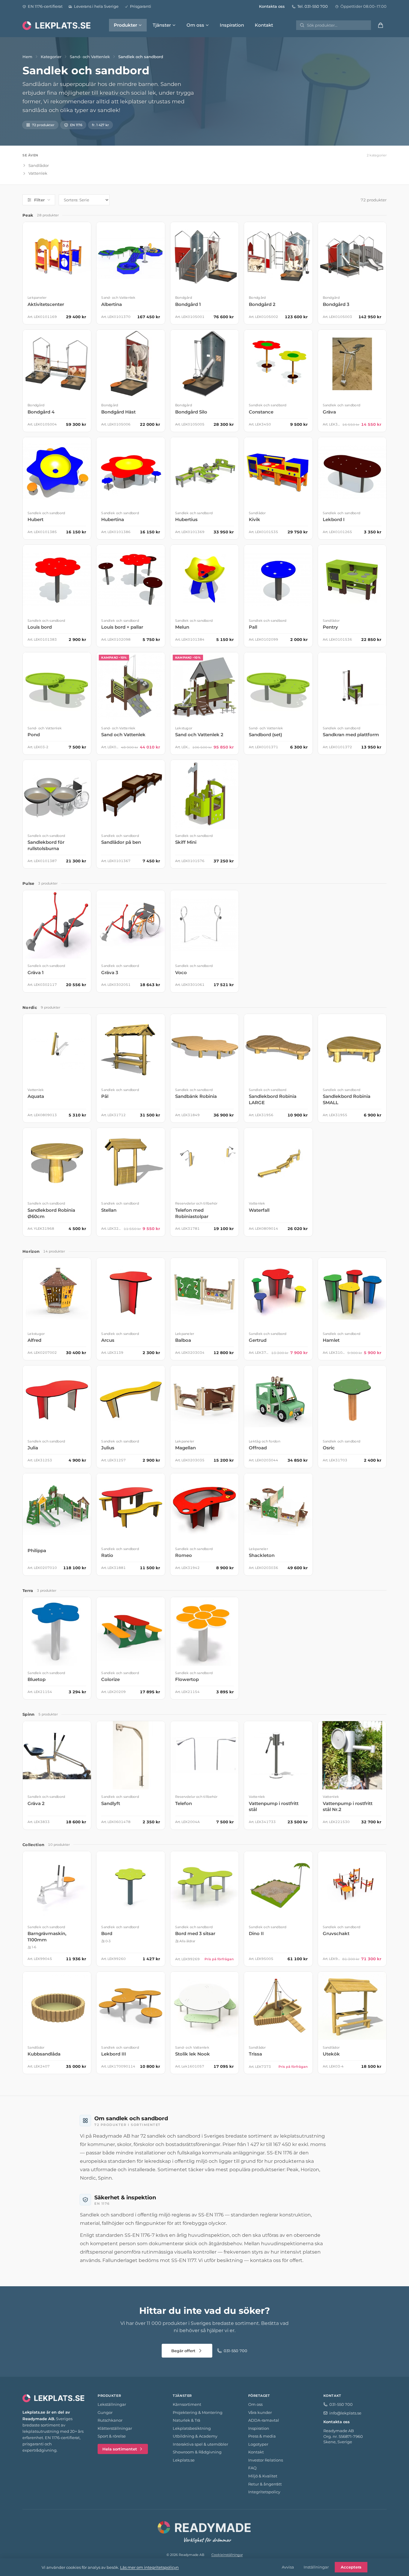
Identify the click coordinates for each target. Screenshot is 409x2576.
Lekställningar (112, 2404)
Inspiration (232, 25)
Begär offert (183, 2351)
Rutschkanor (110, 2420)
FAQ (252, 2468)
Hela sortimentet (120, 2449)
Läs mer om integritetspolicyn (149, 2567)
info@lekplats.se (345, 2413)
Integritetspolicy (264, 2492)
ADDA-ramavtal (264, 2420)
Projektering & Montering (198, 2412)
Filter (39, 200)
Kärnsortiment (187, 2404)
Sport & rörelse (112, 2436)
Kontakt (264, 25)
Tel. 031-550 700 (313, 6)
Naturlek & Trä (187, 2420)
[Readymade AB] (205, 2531)
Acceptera (351, 2567)
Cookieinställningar (227, 2555)
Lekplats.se (184, 2460)
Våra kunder (260, 2412)
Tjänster (162, 25)
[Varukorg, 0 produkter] (381, 25)
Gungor (105, 2412)
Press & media (262, 2436)
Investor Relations (266, 2460)
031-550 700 (235, 2351)
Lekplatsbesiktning (192, 2428)
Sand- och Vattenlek (90, 57)
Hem (27, 57)
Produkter (125, 25)
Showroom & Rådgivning (197, 2452)
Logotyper (258, 2444)
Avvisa (288, 2567)
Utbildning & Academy (195, 2436)
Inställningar (316, 2567)
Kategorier (51, 57)
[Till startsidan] (57, 25)
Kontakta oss (272, 6)
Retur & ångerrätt (265, 2484)
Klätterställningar (115, 2428)
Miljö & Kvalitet (263, 2476)
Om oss (195, 25)
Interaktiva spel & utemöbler (200, 2444)
